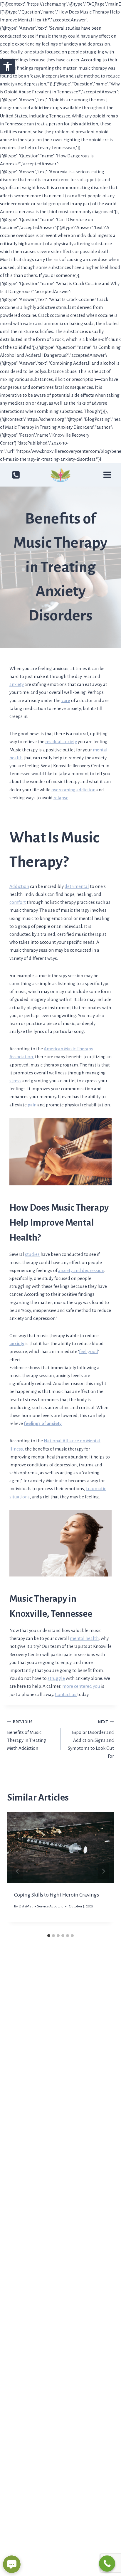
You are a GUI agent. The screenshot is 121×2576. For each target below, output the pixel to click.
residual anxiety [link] (61, 742)
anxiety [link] (17, 684)
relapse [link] (61, 798)
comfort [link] (18, 902)
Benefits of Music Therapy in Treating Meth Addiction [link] (27, 1735)
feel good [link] (89, 1351)
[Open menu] (107, 475)
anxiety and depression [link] (81, 1270)
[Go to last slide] (18, 1871)
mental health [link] (84, 1638)
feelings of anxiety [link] (43, 1423)
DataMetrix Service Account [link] (41, 1906)
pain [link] (32, 1105)
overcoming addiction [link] (73, 790)
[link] (8, 66)
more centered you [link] (81, 1686)
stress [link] (15, 1081)
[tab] (49, 1936)
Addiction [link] (19, 886)
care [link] (66, 700)
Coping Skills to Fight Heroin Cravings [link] (57, 1895)
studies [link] (32, 1254)
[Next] (103, 1871)
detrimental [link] (77, 886)
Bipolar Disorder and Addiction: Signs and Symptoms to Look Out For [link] (91, 1739)
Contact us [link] (66, 1694)
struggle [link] (56, 1678)
